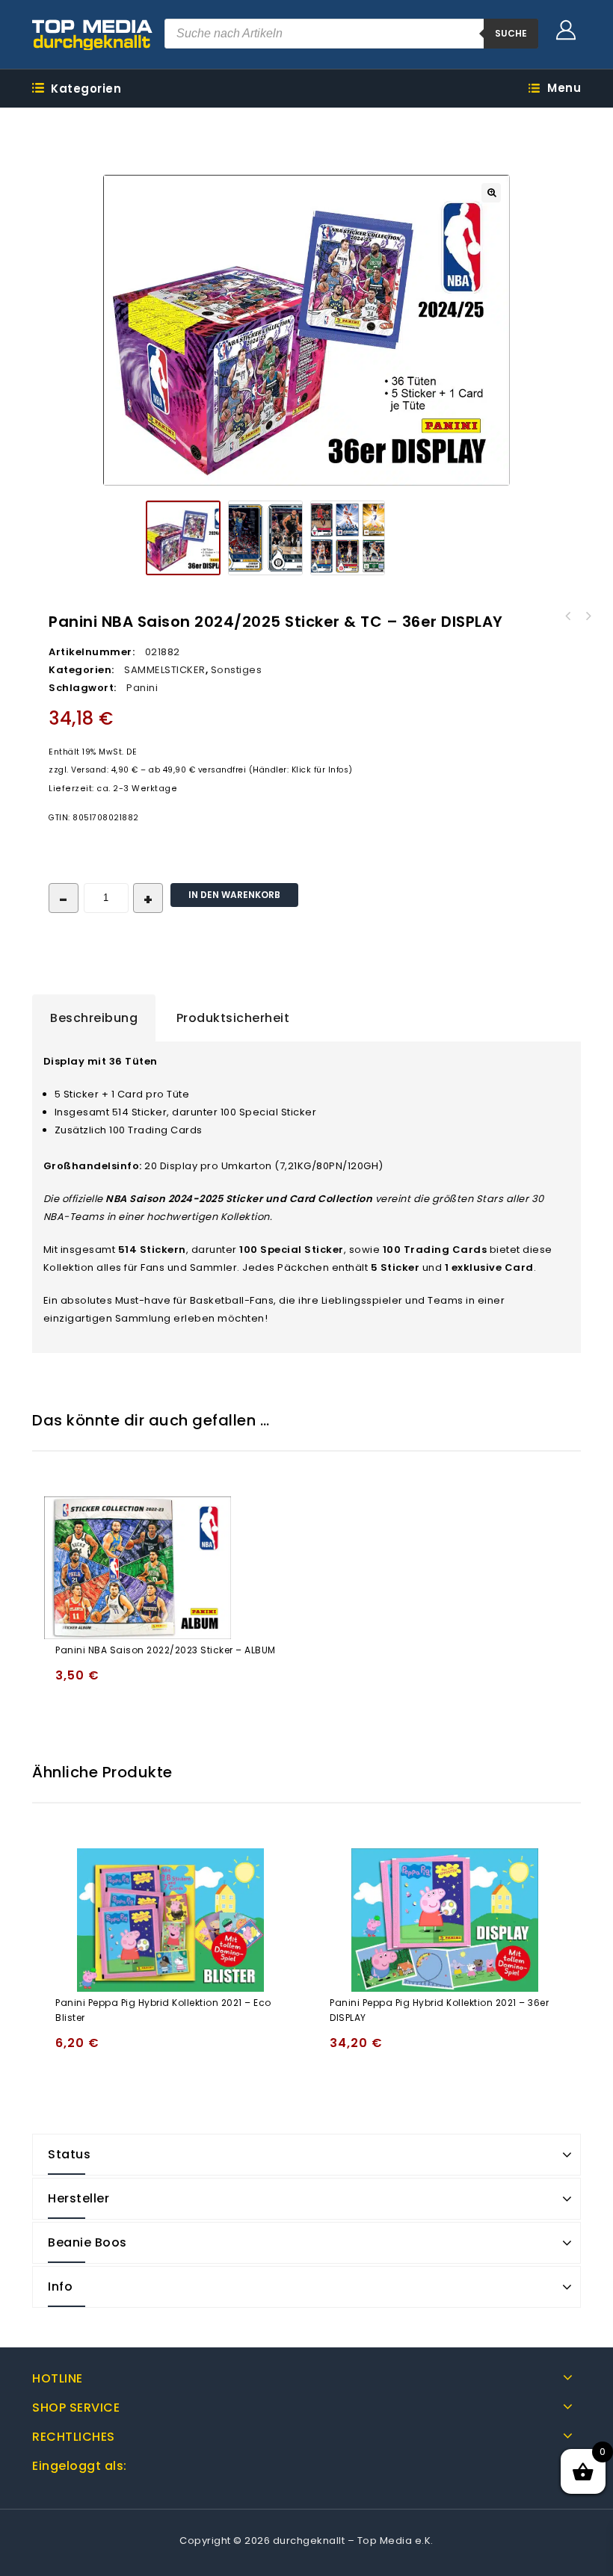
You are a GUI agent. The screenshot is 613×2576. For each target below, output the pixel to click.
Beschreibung (94, 1018)
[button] (491, 193)
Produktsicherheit (233, 1018)
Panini (142, 688)
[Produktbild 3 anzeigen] (348, 538)
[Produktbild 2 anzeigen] (265, 538)
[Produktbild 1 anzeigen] (183, 538)
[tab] (94, 1018)
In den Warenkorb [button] (70, 1682)
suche (511, 33)
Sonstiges (237, 670)
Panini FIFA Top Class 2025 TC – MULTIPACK (568, 616)
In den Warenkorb (234, 895)
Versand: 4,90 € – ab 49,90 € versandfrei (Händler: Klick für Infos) (212, 770)
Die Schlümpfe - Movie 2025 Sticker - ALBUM (588, 616)
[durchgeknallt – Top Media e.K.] (93, 34)
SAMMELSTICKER (165, 670)
